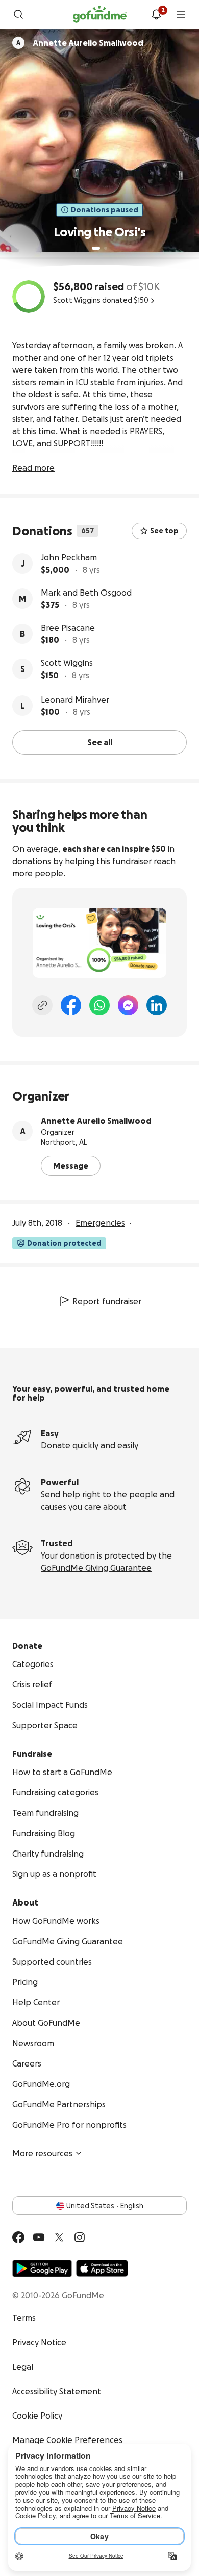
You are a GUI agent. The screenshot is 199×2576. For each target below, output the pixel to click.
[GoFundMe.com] (100, 14)
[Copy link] (42, 1005)
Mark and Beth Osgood (86, 593)
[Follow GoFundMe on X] (59, 2237)
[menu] (181, 14)
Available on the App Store (102, 2268)
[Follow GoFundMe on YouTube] (39, 2237)
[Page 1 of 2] (96, 248)
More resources (42, 2153)
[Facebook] (71, 1005)
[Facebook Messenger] (128, 1005)
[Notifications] (156, 14)
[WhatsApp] (99, 1005)
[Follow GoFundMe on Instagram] (80, 2237)
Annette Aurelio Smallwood (96, 1121)
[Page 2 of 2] (106, 248)
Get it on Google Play (42, 2268)
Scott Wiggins (67, 663)
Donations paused (105, 210)
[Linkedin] (157, 1005)
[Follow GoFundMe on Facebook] (18, 2237)
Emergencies (100, 1223)
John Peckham (69, 557)
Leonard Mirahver (75, 700)
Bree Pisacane (68, 628)
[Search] (18, 14)
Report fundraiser (107, 1301)
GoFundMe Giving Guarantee (96, 1568)
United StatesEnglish (105, 2206)
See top (164, 531)
